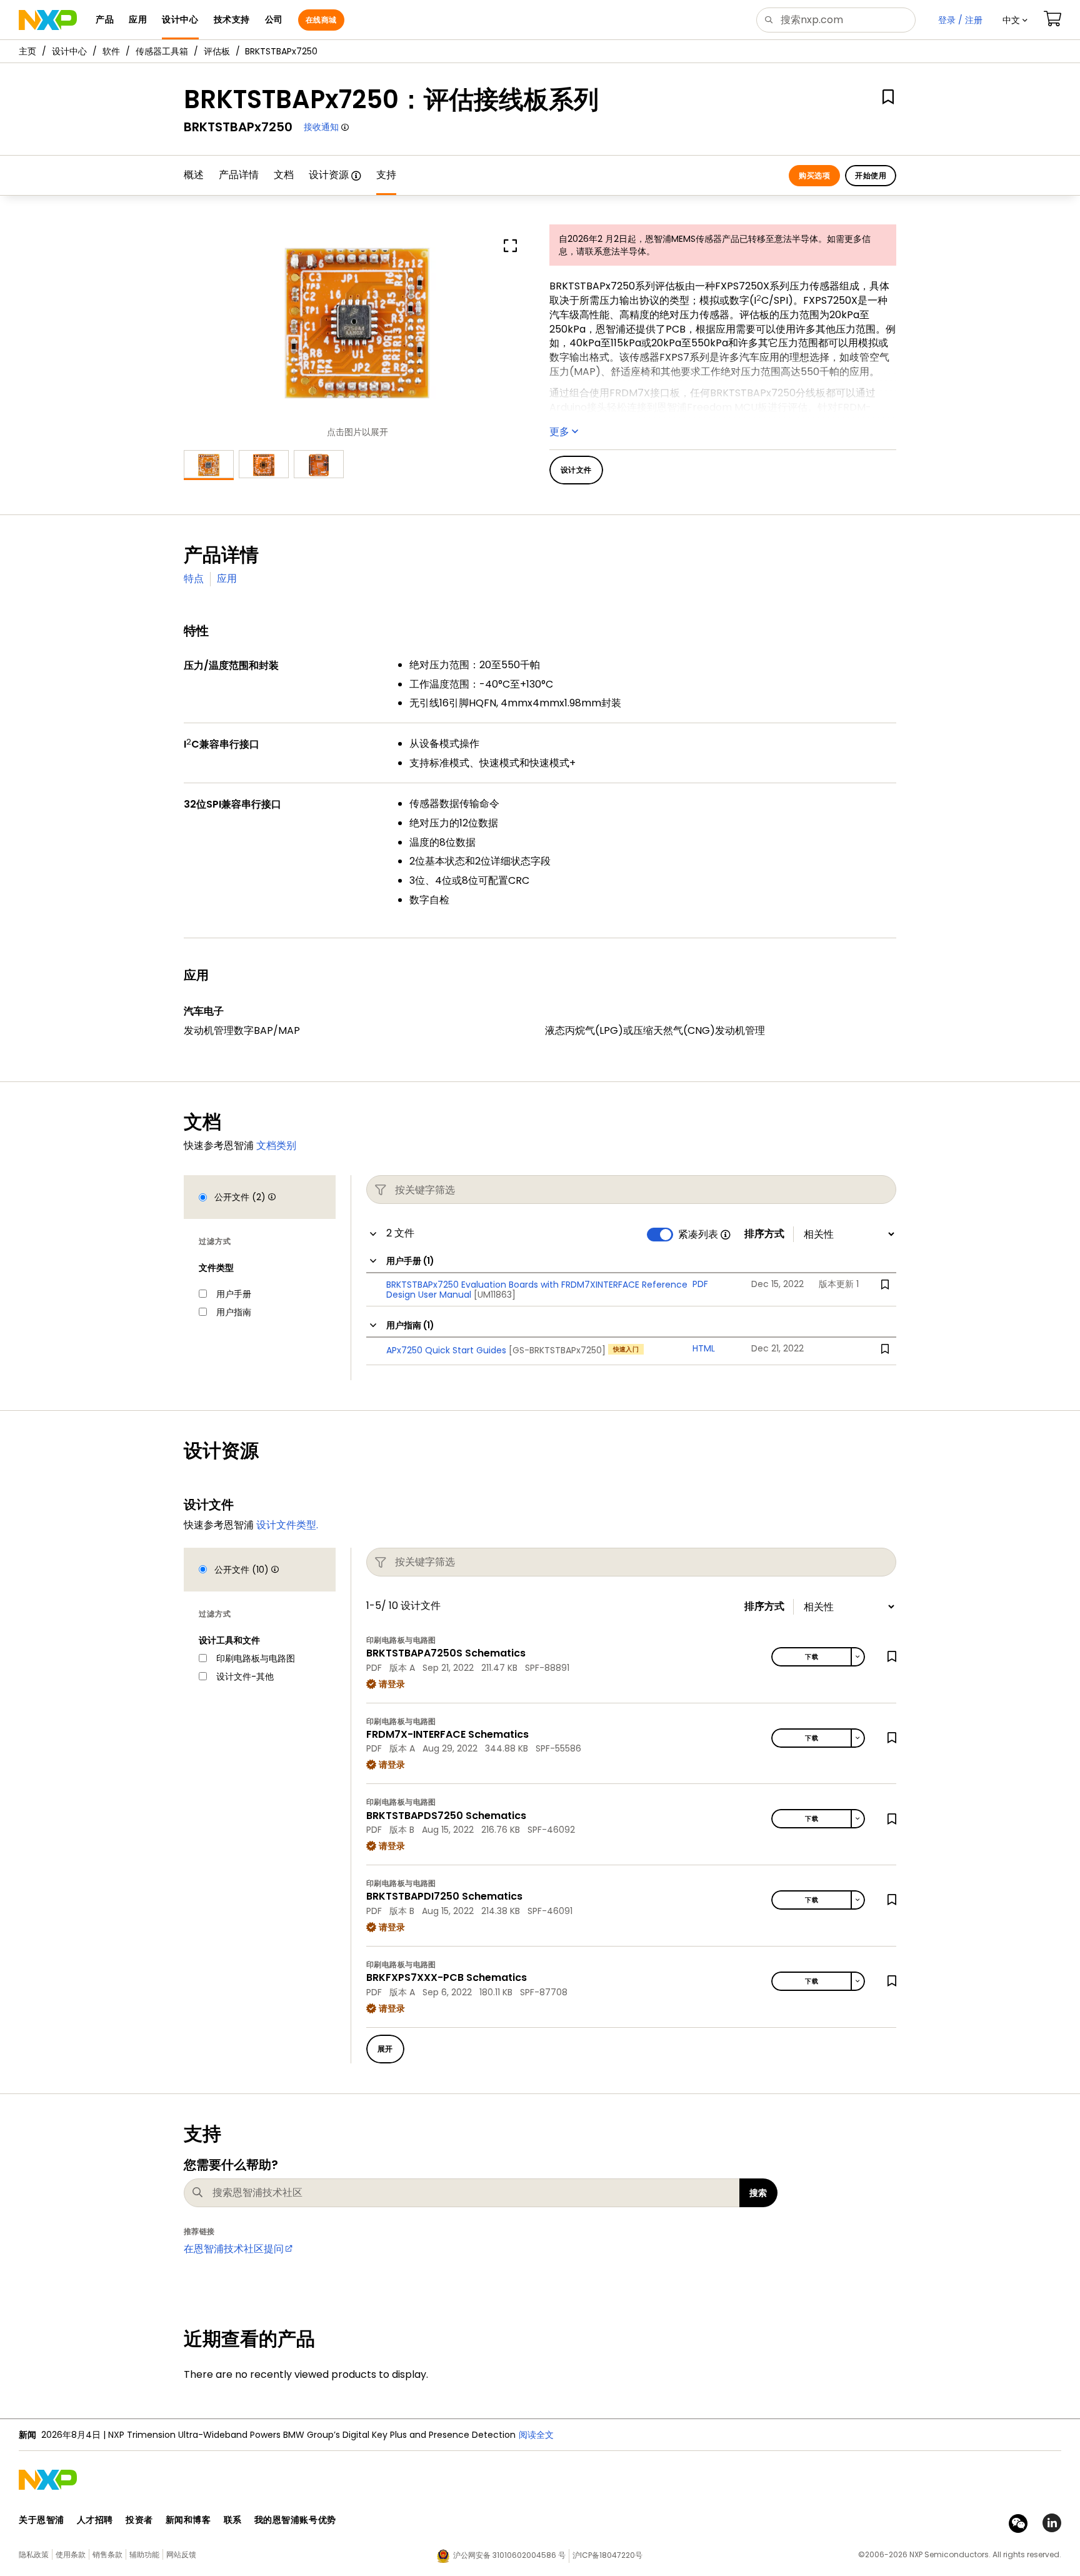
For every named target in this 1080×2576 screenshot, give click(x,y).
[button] (1015, 20)
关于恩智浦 (42, 2520)
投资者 (139, 2520)
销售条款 (107, 2554)
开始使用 (871, 175)
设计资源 (329, 175)
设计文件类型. (287, 1525)
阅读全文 (536, 2435)
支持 (386, 175)
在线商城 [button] (321, 20)
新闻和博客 (188, 2520)
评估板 (217, 51)
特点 (194, 579)
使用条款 (71, 2554)
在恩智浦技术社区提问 (234, 2249)
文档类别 (276, 1145)
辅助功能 (144, 2554)
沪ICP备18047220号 (607, 2555)
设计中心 (69, 51)
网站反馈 (181, 2554)
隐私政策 (34, 2554)
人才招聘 (95, 2520)
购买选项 (814, 175)
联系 (233, 2520)
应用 (227, 579)
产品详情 (239, 175)
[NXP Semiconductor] (48, 20)
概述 (194, 175)
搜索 (758, 2193)
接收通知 (321, 127)
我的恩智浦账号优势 (295, 2520)
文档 (284, 175)
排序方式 (764, 1234)
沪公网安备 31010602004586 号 (509, 2555)
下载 (812, 1657)
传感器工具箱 (162, 51)
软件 (111, 51)
